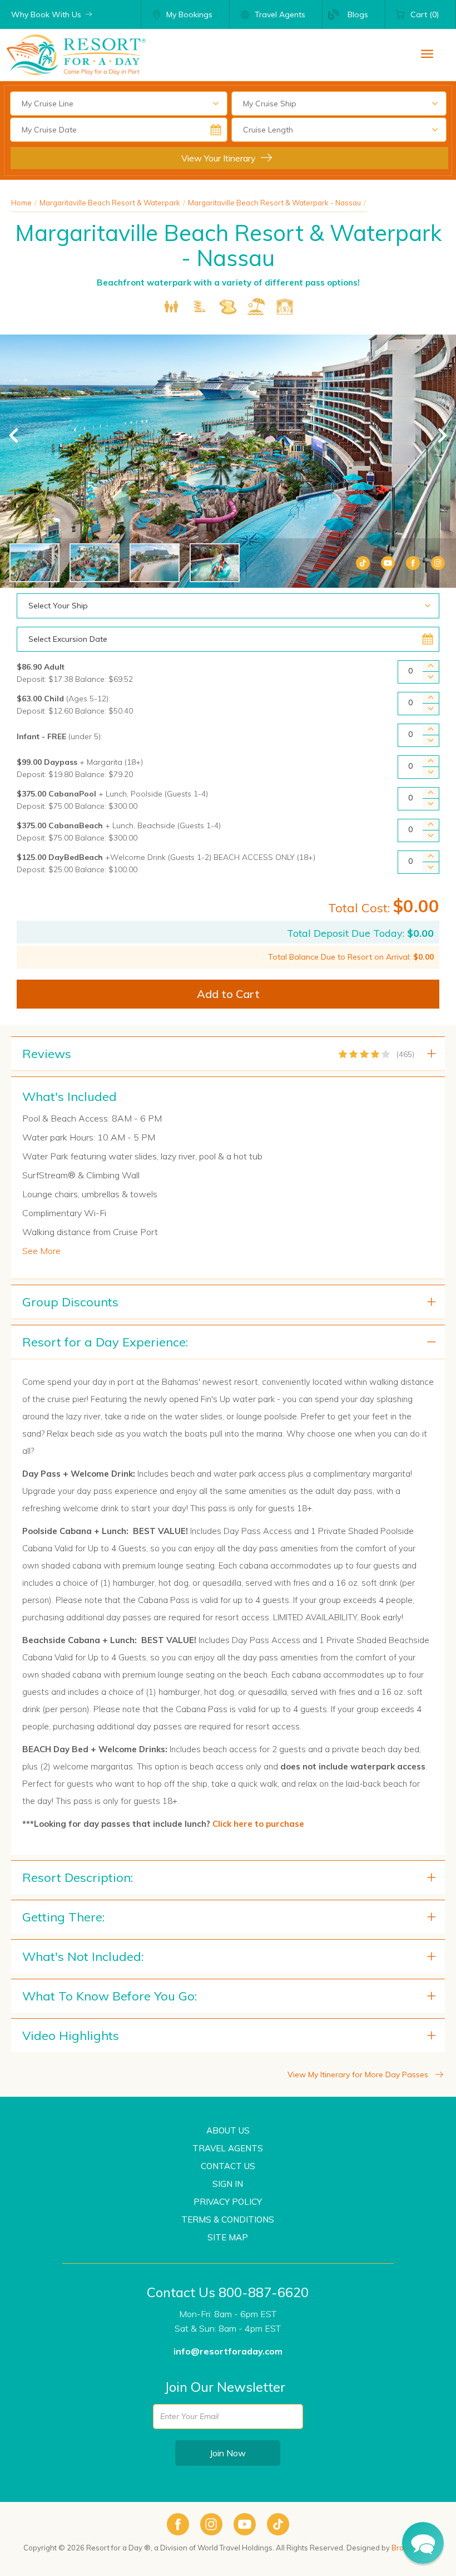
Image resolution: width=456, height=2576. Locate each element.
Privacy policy (228, 2202)
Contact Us (228, 2166)
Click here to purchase (258, 1824)
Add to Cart (228, 994)
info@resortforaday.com (228, 2351)
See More (41, 1251)
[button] (423, 2543)
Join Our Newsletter (225, 2387)
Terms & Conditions (228, 2219)
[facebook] (178, 2524)
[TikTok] (363, 563)
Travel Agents (228, 2148)
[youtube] (245, 2524)
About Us (228, 2130)
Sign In (228, 2184)
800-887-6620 (264, 2292)
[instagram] (211, 2524)
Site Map (228, 2237)
